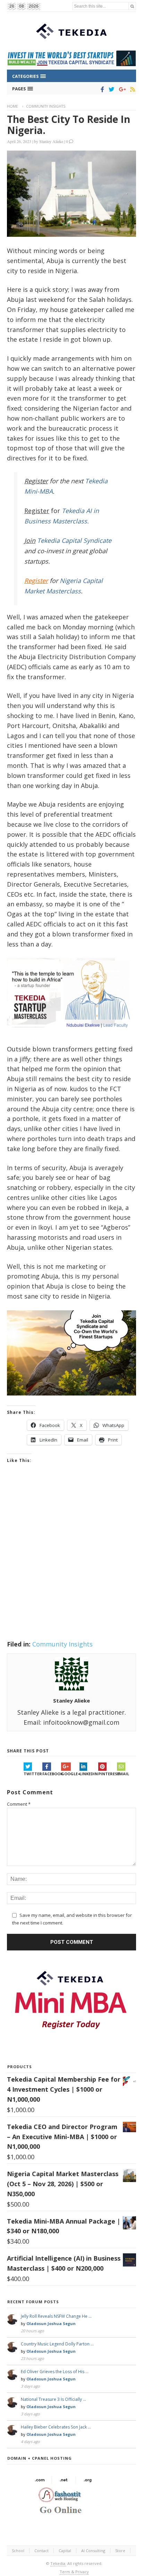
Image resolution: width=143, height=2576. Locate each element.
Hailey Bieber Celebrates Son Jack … (56, 2427)
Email (123, 1774)
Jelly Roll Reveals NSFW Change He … (56, 2316)
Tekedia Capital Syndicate (73, 540)
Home (12, 106)
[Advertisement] (71, 1561)
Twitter (33, 1774)
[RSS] (131, 89)
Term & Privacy (74, 2572)
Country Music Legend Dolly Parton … (57, 2344)
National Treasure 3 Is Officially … (53, 2399)
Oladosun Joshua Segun (51, 2323)
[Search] (132, 6)
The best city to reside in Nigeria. (69, 125)
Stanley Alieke (51, 141)
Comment (19, 1804)
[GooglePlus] (121, 89)
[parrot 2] (71, 1401)
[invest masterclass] (71, 1036)
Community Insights (46, 106)
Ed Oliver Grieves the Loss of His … (55, 2372)
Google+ (70, 1774)
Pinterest (108, 1774)
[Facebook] (101, 89)
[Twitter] (110, 89)
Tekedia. (58, 2563)
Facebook (52, 1774)
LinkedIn (89, 1774)
